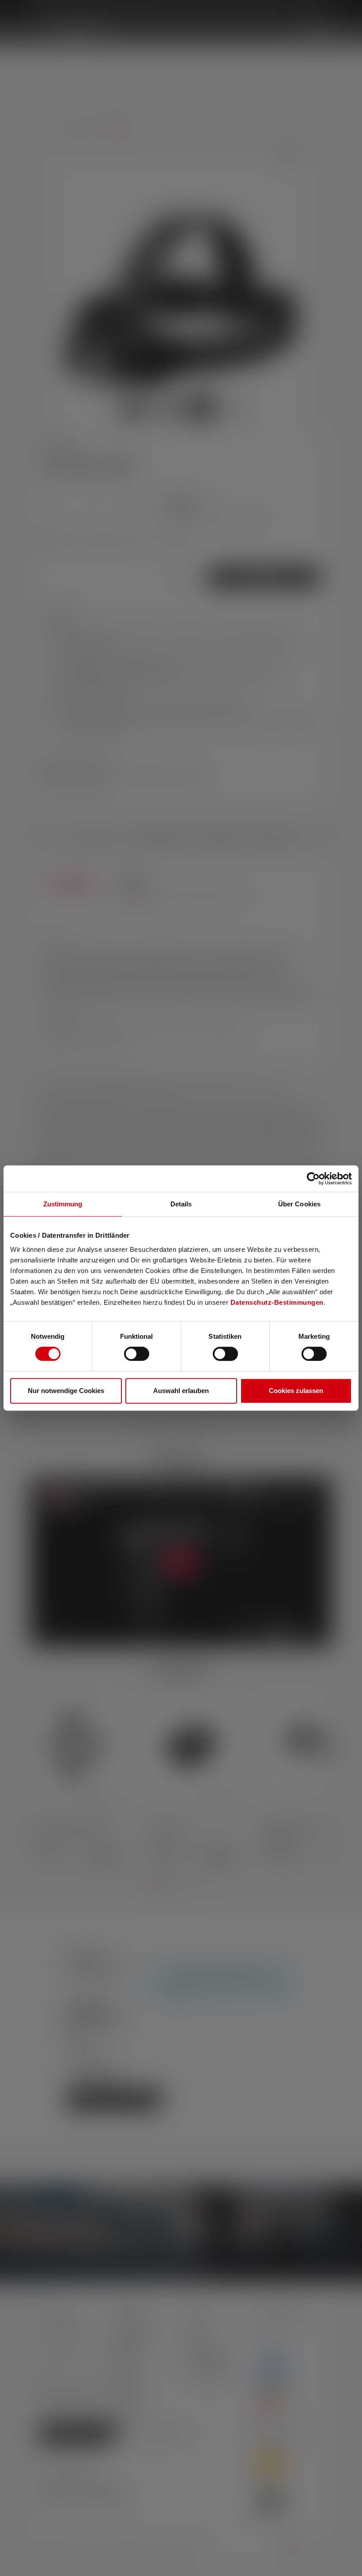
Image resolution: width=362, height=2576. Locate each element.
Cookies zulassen (296, 1391)
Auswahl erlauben (181, 1391)
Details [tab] (181, 1204)
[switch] (137, 1354)
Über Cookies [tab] (299, 1204)
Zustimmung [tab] (63, 1204)
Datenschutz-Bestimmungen (277, 1302)
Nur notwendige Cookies (66, 1391)
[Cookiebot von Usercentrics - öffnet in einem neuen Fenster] (313, 1179)
